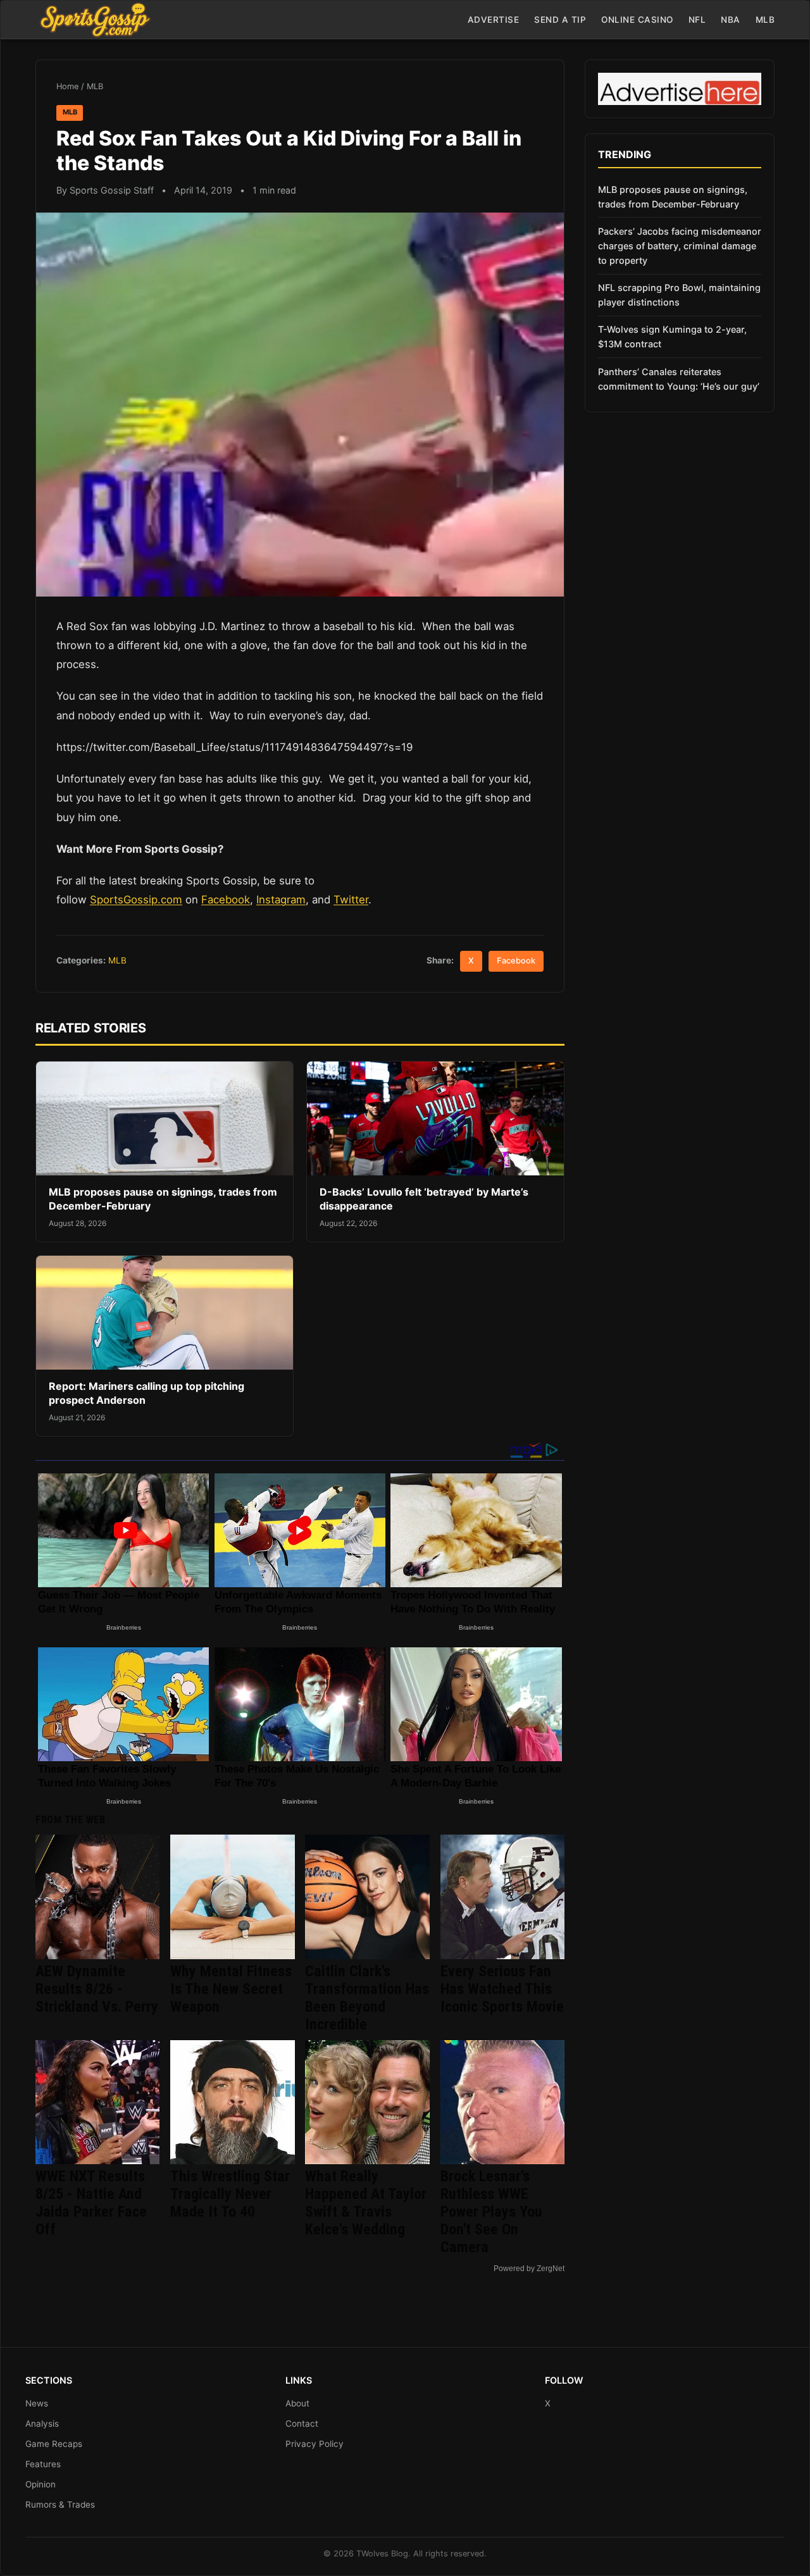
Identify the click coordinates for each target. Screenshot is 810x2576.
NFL (697, 20)
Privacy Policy (315, 2444)
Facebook (226, 900)
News (37, 2403)
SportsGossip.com (136, 900)
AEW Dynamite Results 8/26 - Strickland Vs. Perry (97, 1989)
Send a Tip (560, 20)
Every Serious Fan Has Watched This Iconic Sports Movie (502, 1989)
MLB (765, 20)
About (297, 2403)
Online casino (637, 20)
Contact (302, 2424)
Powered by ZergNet (529, 2269)
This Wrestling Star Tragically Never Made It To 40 (230, 2194)
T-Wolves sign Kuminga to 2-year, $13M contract (672, 337)
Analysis (42, 2424)
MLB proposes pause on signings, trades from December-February (673, 197)
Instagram (281, 900)
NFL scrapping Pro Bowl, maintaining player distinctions (679, 295)
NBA (731, 20)
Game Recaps (54, 2444)
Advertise (494, 20)
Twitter (351, 900)
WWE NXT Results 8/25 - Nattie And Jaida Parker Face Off (91, 2203)
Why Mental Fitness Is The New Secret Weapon (231, 1989)
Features (43, 2464)
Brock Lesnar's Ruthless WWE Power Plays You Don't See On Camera (491, 2212)
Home (67, 86)
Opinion (40, 2484)
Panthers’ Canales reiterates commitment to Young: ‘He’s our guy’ (679, 379)
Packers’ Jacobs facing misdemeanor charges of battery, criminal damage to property (680, 246)
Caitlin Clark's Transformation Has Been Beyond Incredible (367, 1998)
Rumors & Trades (60, 2505)
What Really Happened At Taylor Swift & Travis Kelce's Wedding (366, 2203)
